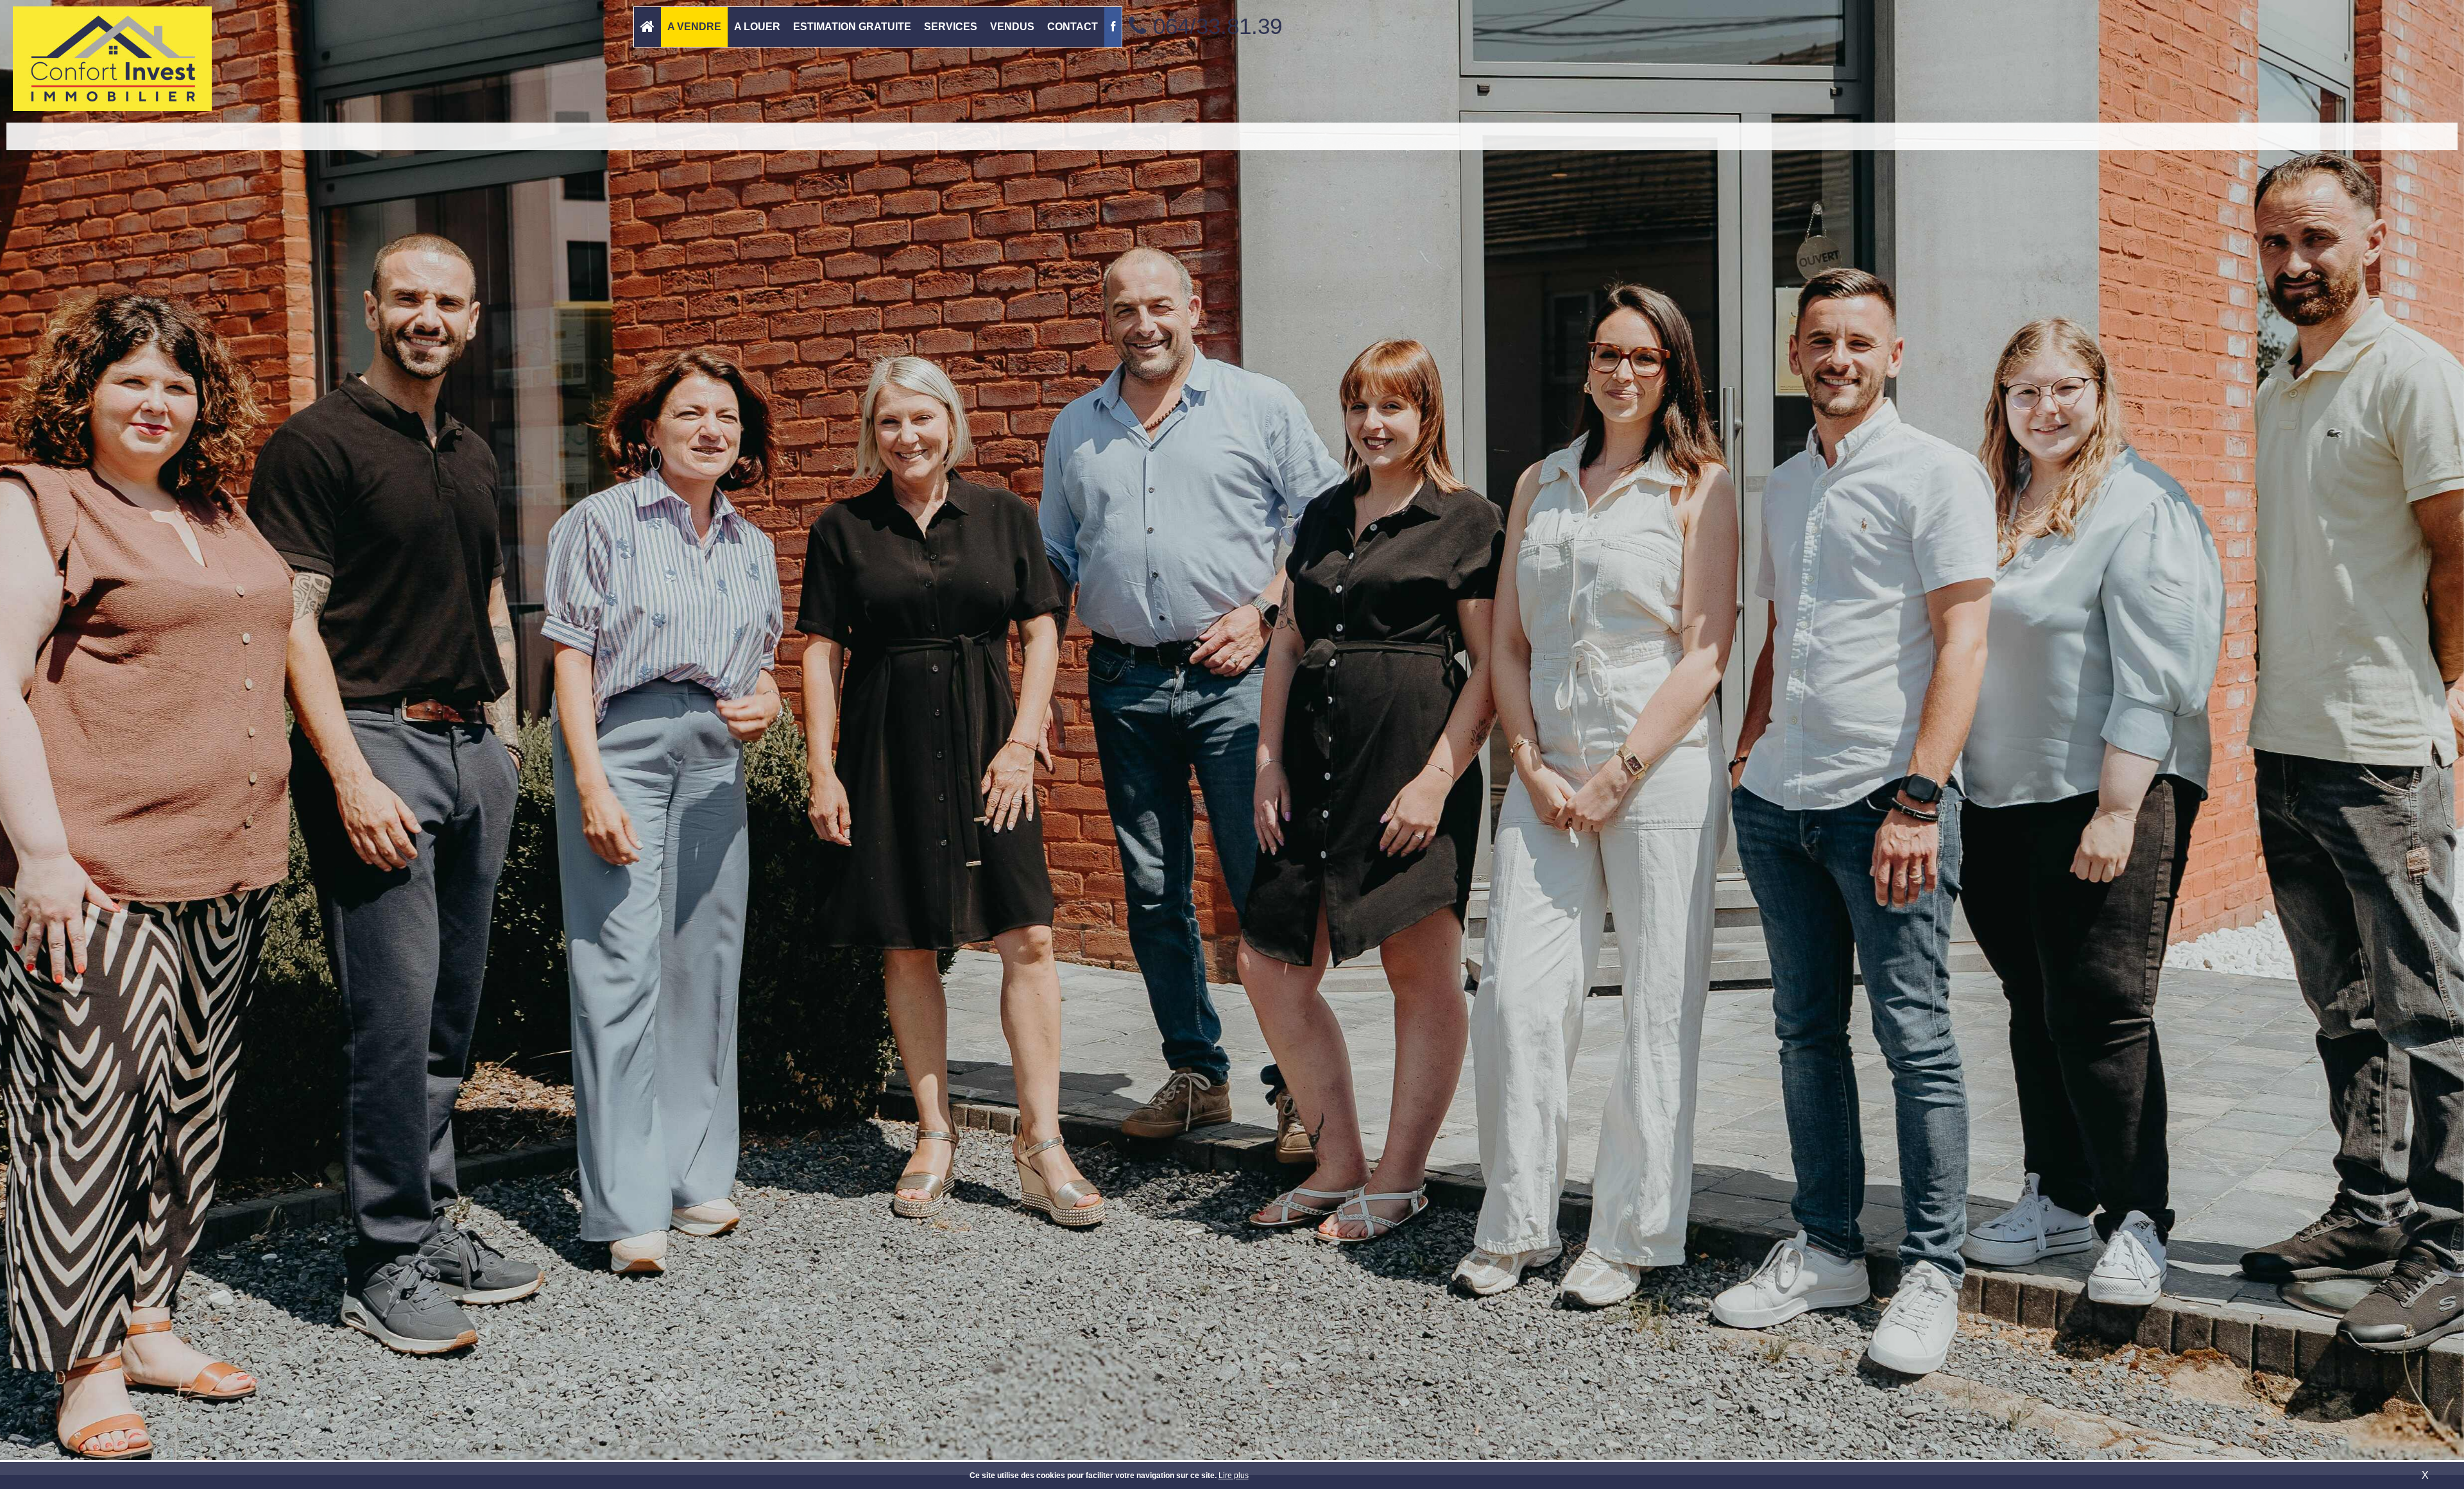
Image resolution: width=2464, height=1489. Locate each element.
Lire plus (1234, 1476)
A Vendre (694, 27)
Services (951, 27)
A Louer (757, 27)
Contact (1073, 27)
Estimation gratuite (852, 27)
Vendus (1012, 27)
